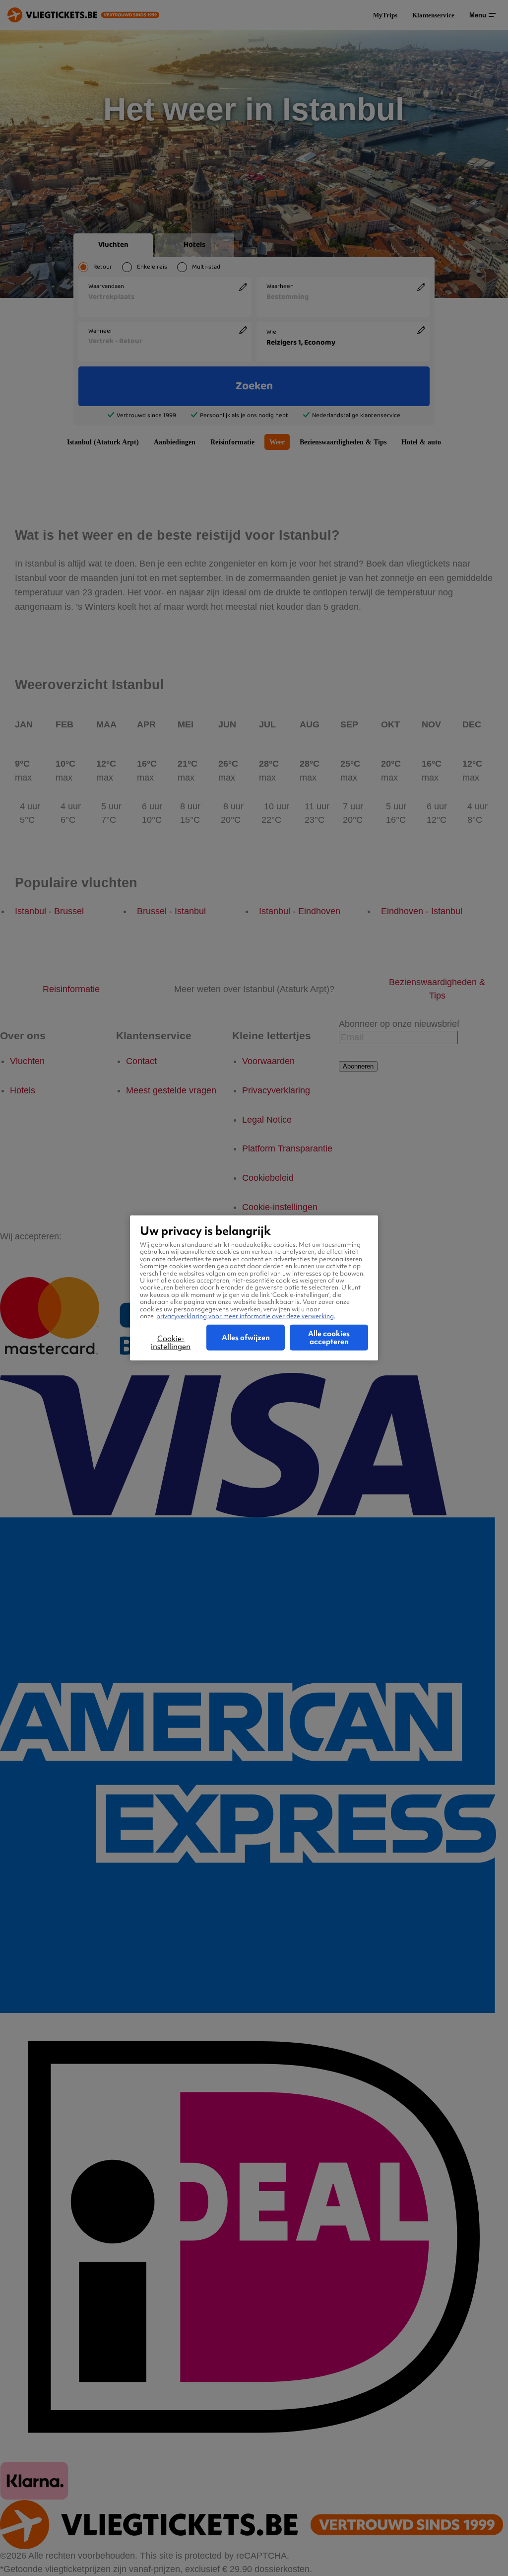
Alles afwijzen (246, 1338)
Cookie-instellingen (171, 1343)
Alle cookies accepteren (329, 1338)
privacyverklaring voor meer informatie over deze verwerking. (246, 1316)
